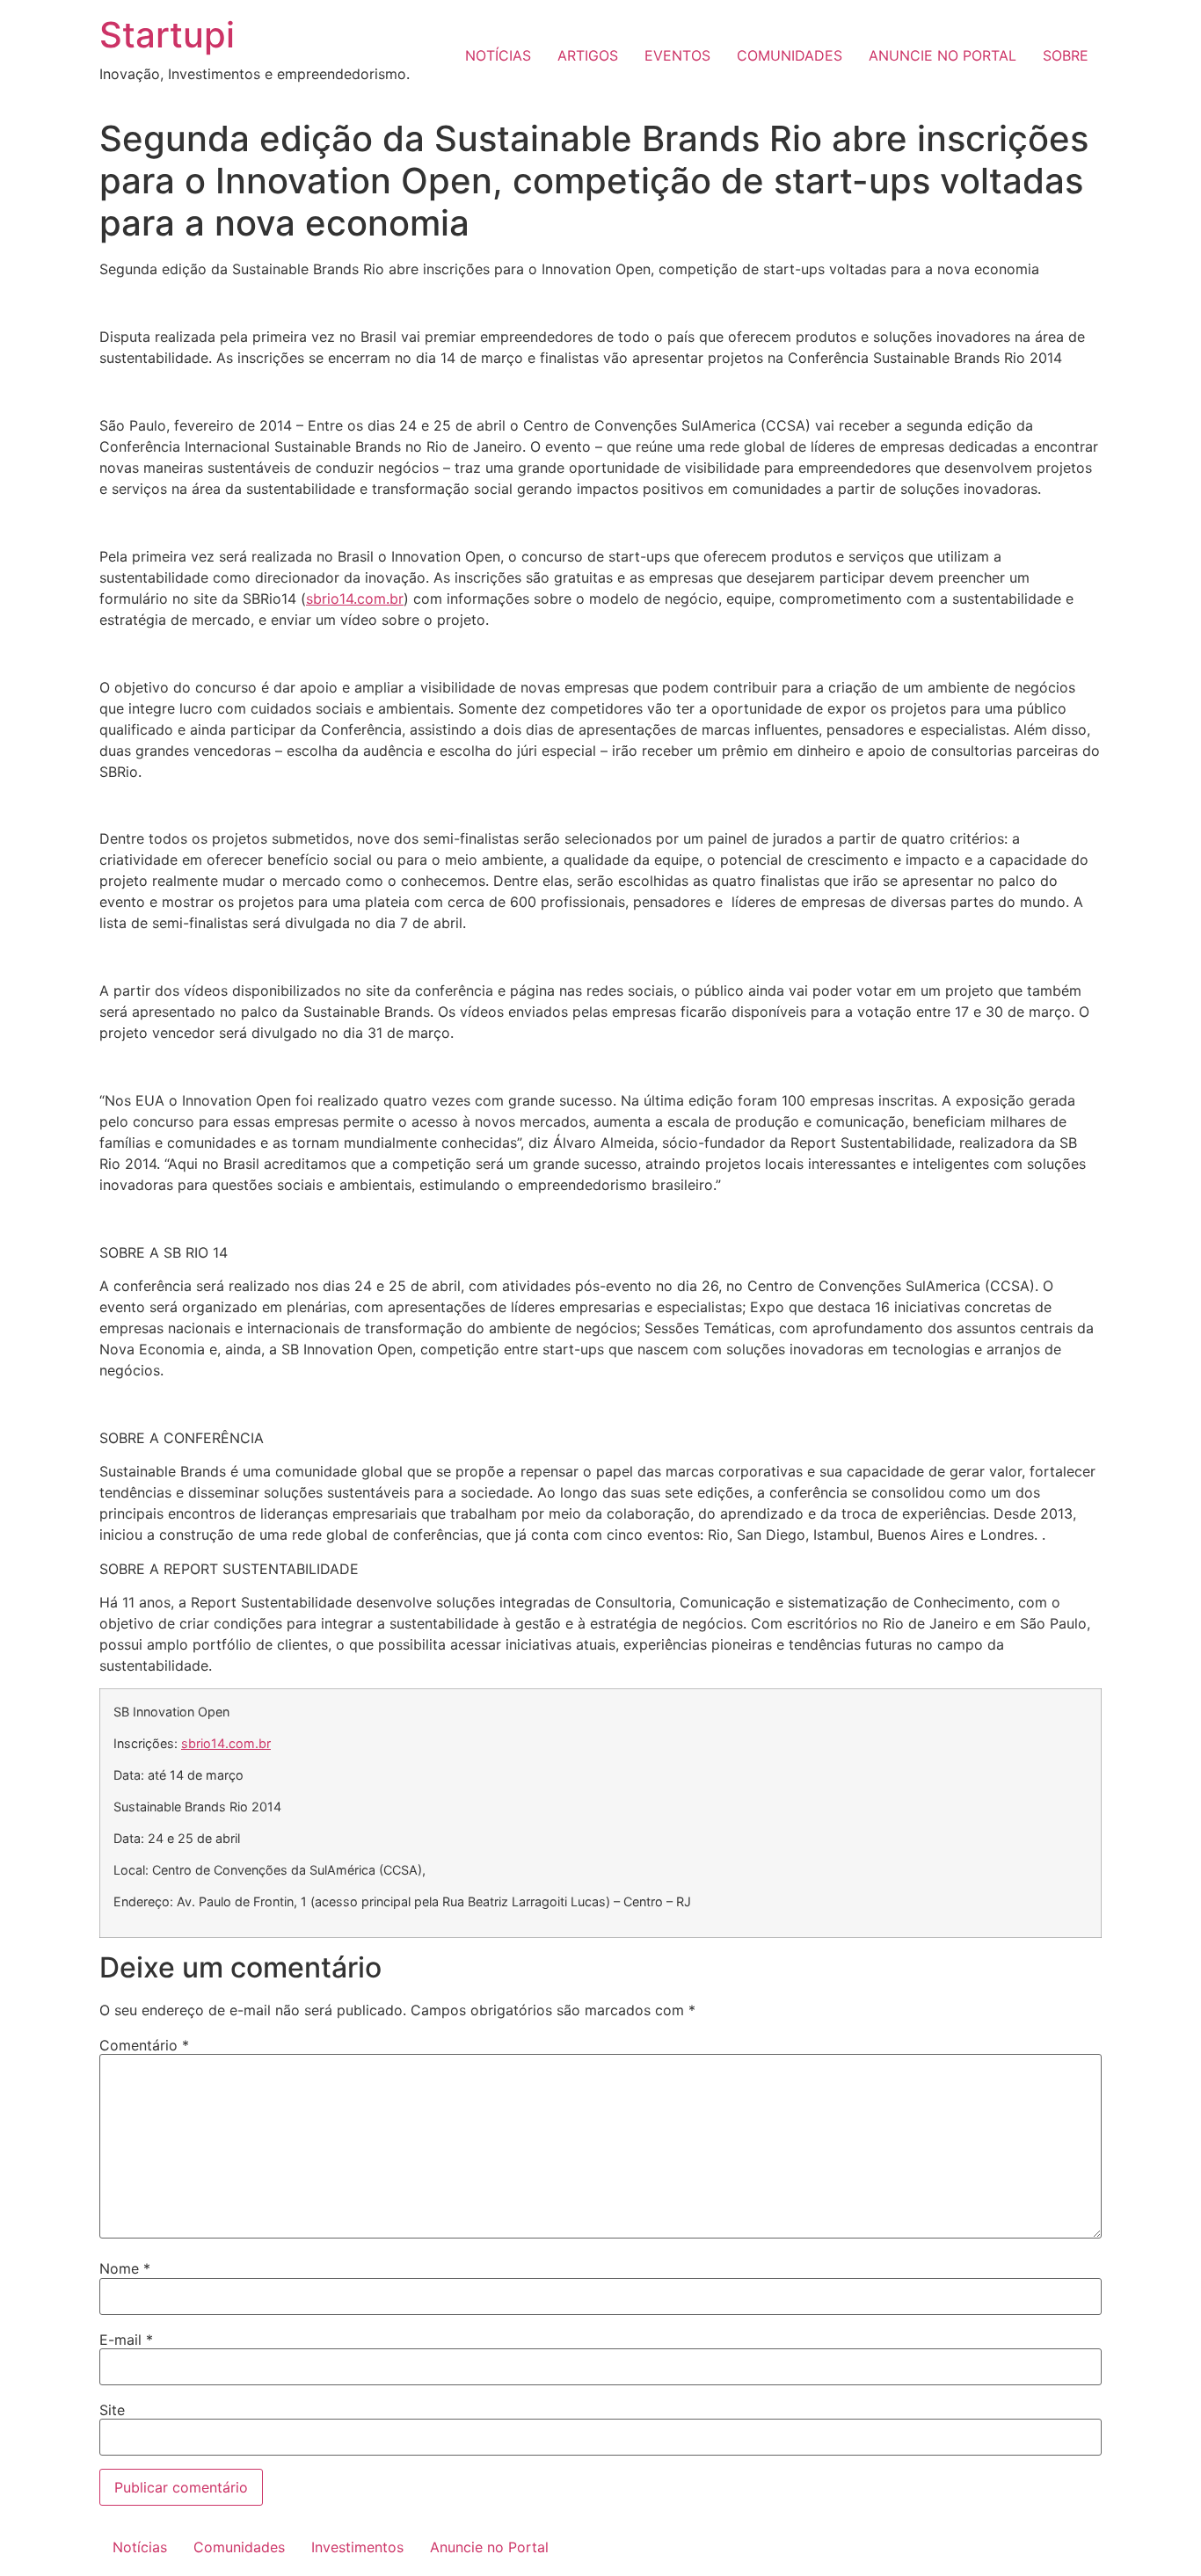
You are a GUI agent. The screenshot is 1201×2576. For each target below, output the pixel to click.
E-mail (126, 2340)
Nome (125, 2268)
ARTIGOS (588, 55)
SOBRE (1066, 55)
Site (112, 2410)
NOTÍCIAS (498, 55)
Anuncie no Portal (489, 2547)
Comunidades (239, 2547)
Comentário (144, 2045)
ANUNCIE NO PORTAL (943, 55)
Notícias (140, 2547)
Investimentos (357, 2547)
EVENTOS (677, 55)
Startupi (167, 35)
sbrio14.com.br (355, 599)
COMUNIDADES (790, 55)
